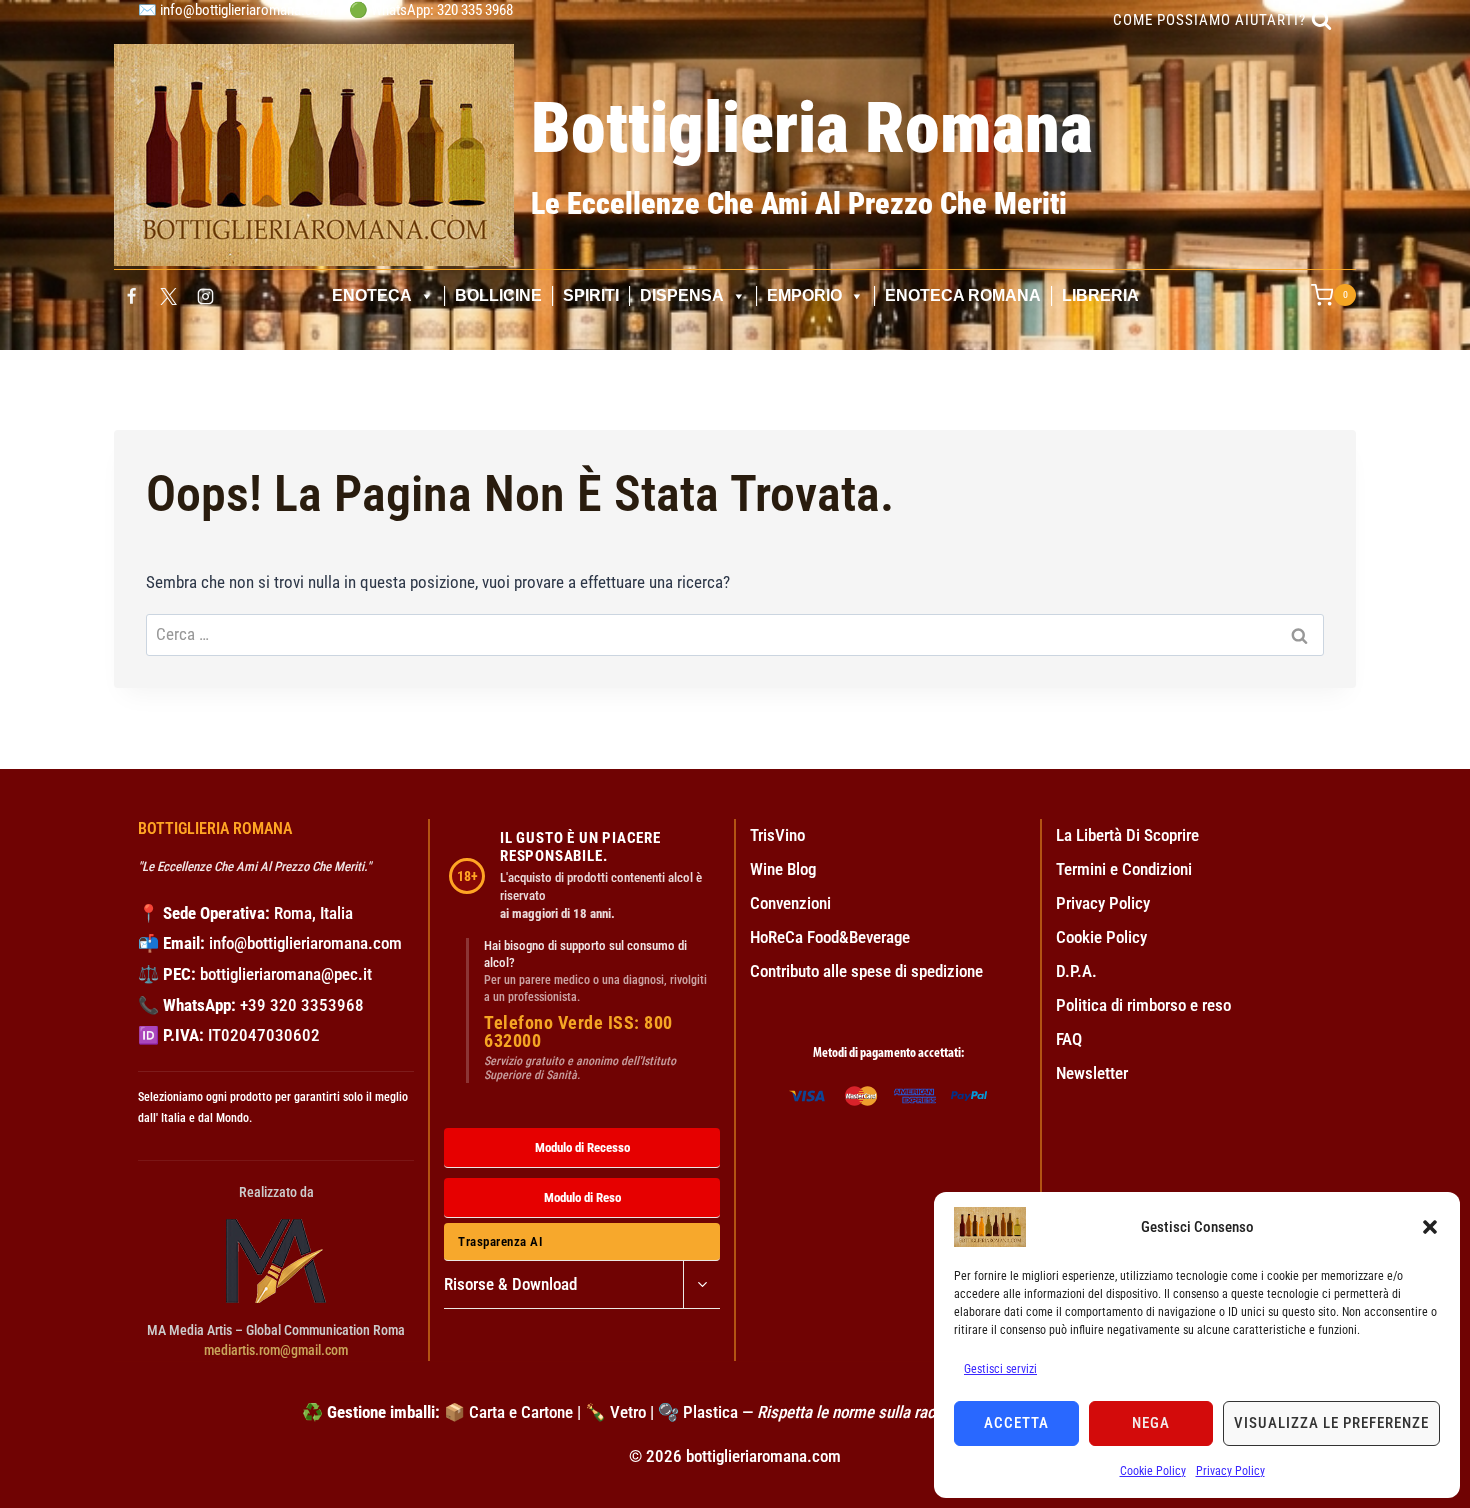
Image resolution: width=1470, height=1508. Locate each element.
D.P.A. (1076, 971)
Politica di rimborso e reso (1143, 1005)
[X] (168, 296)
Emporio (804, 295)
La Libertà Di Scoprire (1127, 835)
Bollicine (498, 295)
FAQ (1069, 1039)
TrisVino (777, 835)
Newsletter (1092, 1073)
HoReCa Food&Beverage (830, 937)
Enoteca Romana (963, 295)
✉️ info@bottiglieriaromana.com (234, 10)
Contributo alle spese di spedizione (866, 971)
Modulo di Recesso (582, 1147)
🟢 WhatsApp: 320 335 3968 (431, 10)
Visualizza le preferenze (1331, 1423)
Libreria (1100, 295)
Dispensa (682, 295)
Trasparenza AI (500, 1241)
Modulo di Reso (582, 1197)
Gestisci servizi (1000, 1369)
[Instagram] (206, 296)
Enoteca (372, 295)
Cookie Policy (1153, 1471)
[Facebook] (131, 296)
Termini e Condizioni (1124, 869)
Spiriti (591, 295)
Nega (1151, 1423)
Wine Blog (783, 869)
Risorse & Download (510, 1284)
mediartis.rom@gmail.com (276, 1350)
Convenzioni (790, 903)
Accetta (1016, 1423)
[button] (1430, 1227)
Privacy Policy (1230, 1471)
